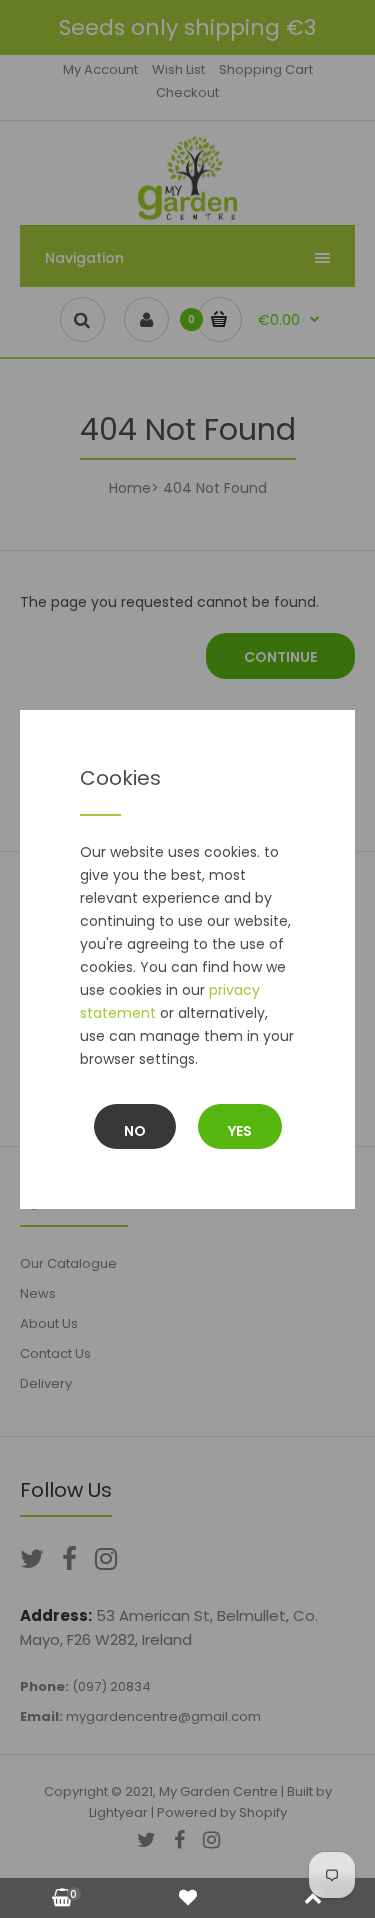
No (135, 1131)
